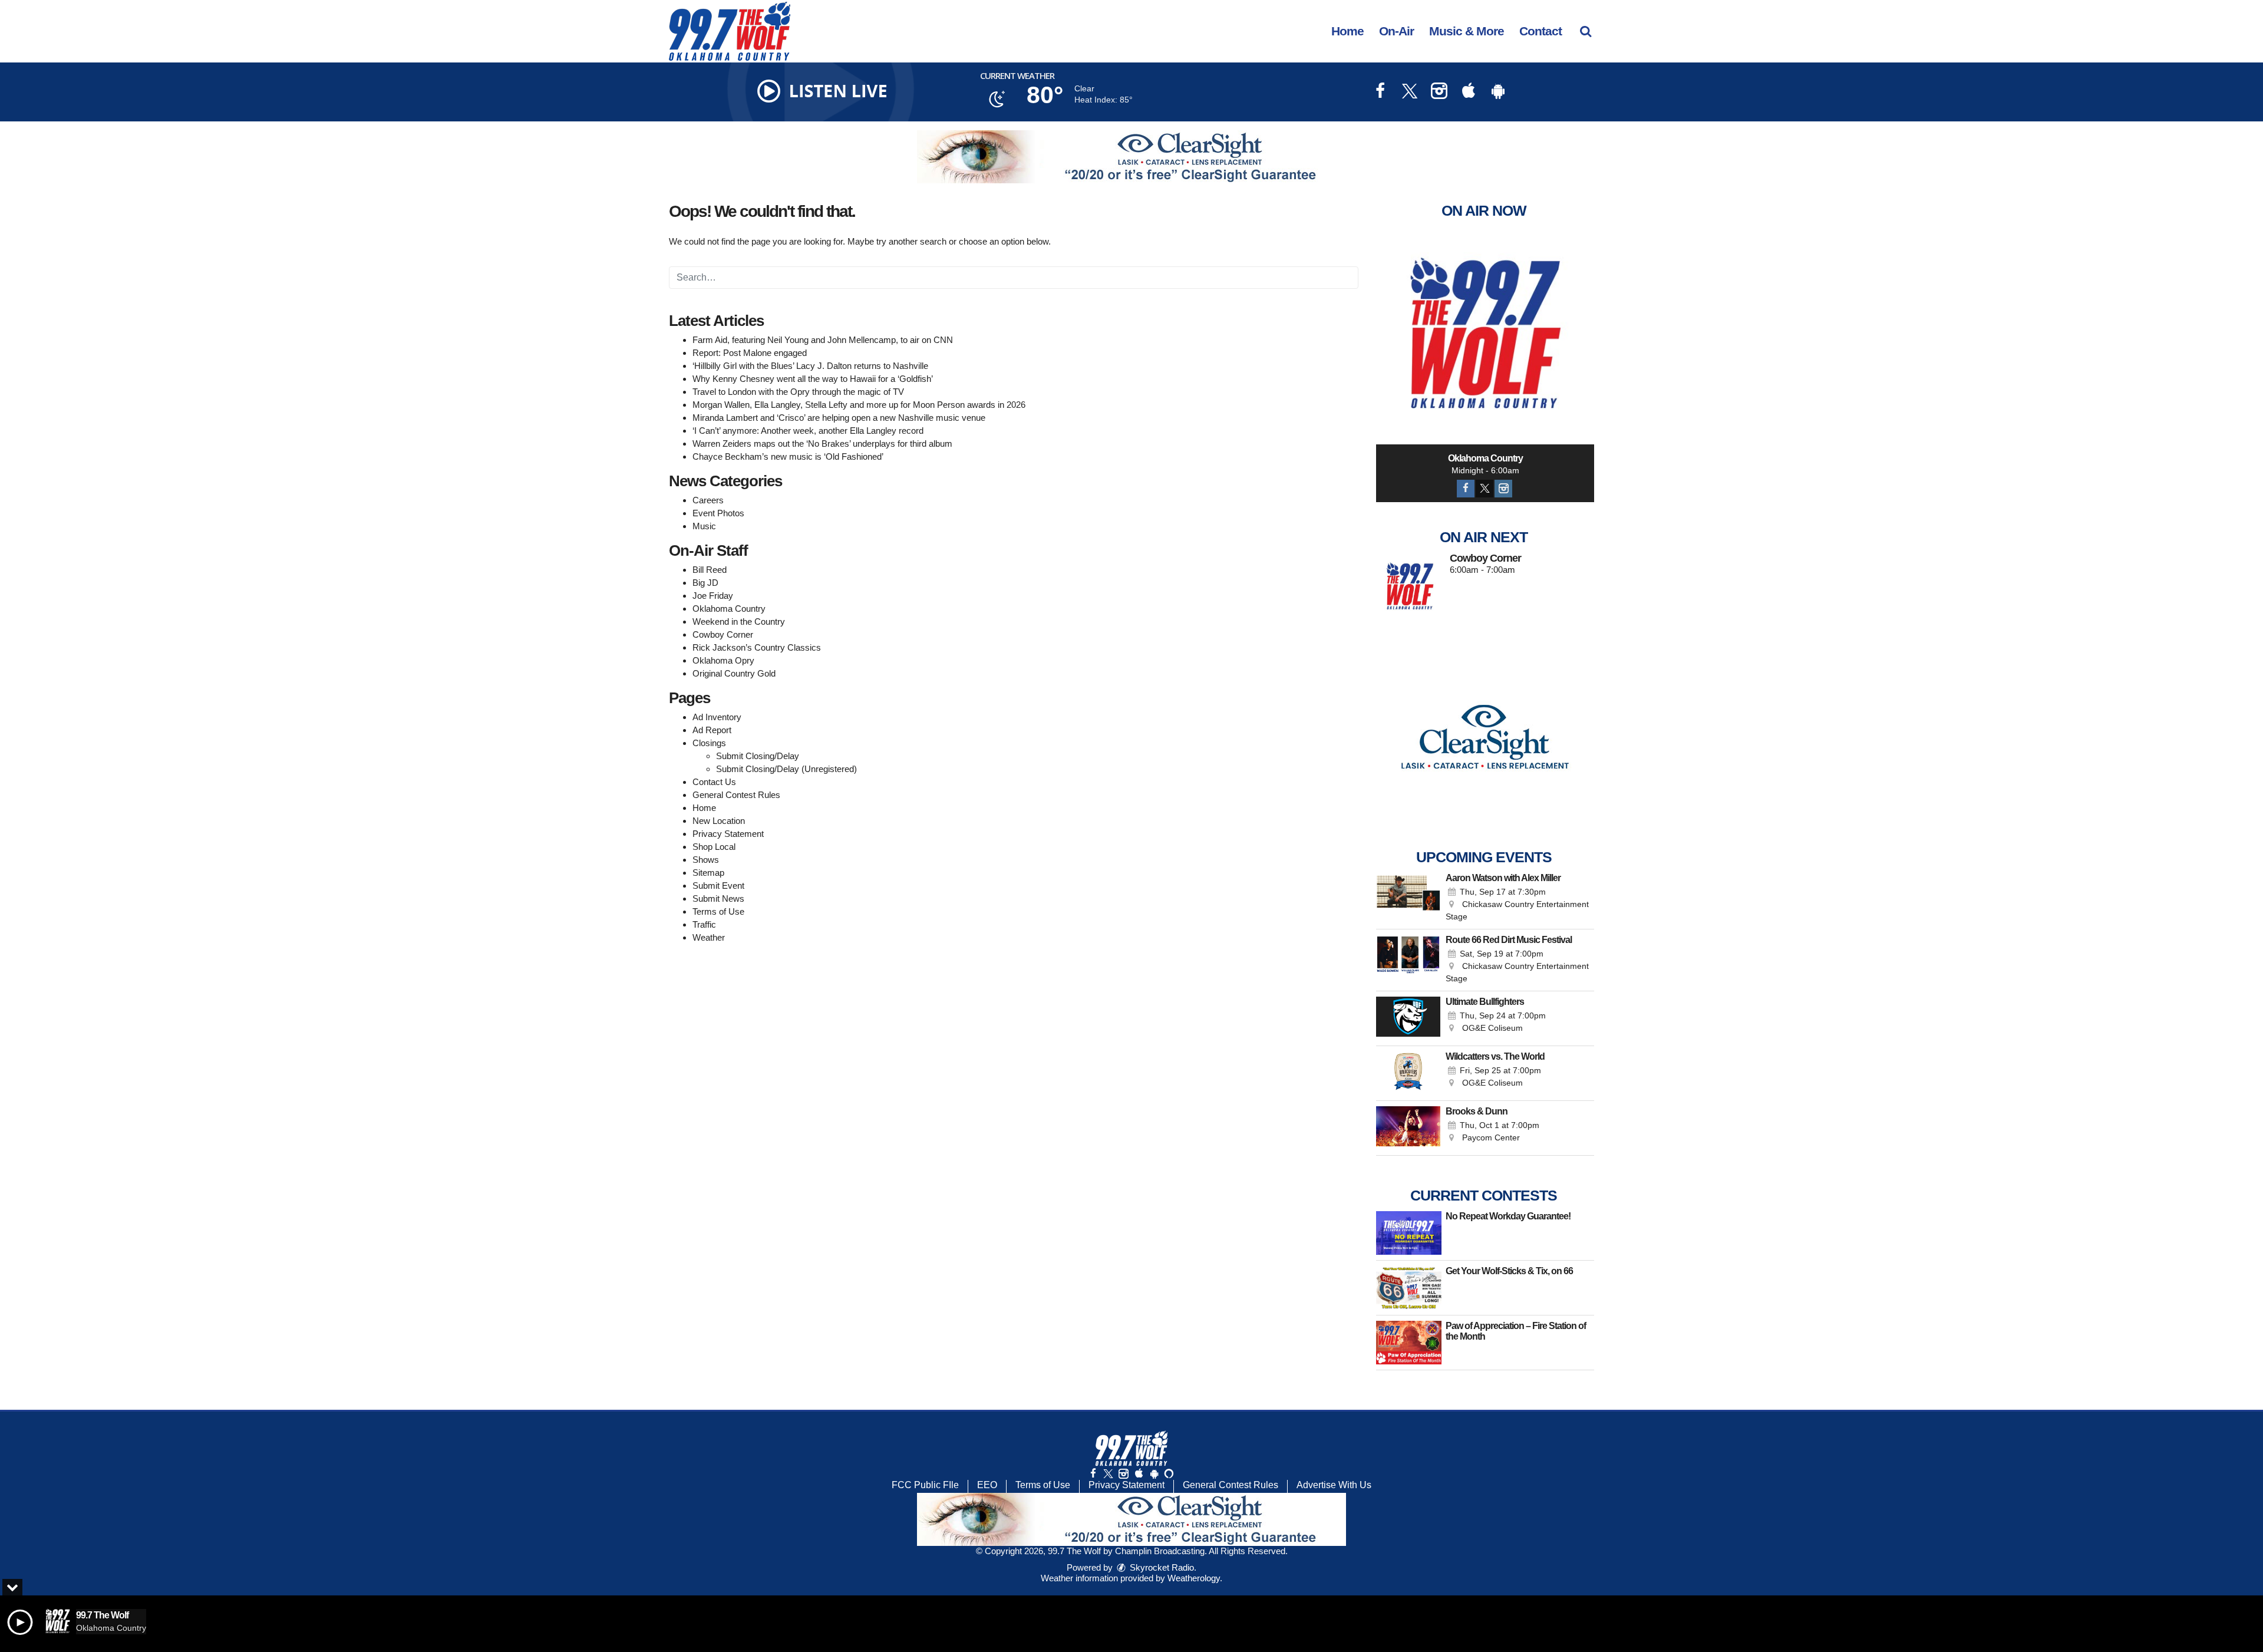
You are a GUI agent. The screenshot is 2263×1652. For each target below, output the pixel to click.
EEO (987, 1485)
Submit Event (718, 886)
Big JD (705, 583)
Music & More (1467, 31)
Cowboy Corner (723, 634)
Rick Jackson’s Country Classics (757, 647)
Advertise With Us (1334, 1485)
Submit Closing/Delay (758, 756)
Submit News (718, 898)
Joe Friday (713, 596)
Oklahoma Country (729, 609)
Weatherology (1194, 1578)
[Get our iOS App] (1139, 1474)
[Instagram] (1503, 489)
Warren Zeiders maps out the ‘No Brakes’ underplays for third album (822, 443)
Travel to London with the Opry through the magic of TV (798, 392)
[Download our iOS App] (1469, 92)
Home (1347, 31)
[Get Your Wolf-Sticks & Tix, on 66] (1409, 1288)
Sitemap (708, 873)
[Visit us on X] (1410, 92)
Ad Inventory (717, 717)
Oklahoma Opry (723, 660)
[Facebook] (1466, 489)
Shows (706, 860)
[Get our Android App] (1154, 1474)
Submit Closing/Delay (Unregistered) (786, 769)
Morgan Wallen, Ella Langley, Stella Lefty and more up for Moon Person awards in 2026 (859, 405)
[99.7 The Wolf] (738, 30)
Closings (709, 743)
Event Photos (718, 513)
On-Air (1396, 31)
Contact (1540, 31)
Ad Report (712, 730)
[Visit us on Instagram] (1439, 92)
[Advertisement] (1131, 157)
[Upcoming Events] (1408, 898)
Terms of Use (718, 911)
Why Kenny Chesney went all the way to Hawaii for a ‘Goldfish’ (813, 379)
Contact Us (714, 782)
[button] (1586, 31)
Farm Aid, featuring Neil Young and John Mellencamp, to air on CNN (823, 340)
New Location (719, 821)
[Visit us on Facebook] (1380, 92)
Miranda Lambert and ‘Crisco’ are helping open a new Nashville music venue (839, 418)
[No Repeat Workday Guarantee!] (1409, 1233)
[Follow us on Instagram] (1123, 1474)
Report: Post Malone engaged (750, 353)
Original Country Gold (734, 673)
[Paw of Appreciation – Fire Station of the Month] (1409, 1343)
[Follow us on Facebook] (1093, 1474)
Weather (709, 937)
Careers (708, 500)
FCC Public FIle (925, 1485)
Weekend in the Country (739, 621)
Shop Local (714, 847)
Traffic (704, 924)
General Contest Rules (736, 795)
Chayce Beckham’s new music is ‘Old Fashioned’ (788, 456)
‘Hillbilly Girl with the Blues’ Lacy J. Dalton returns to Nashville (810, 366)
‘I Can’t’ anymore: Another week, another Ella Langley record (808, 431)
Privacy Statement (728, 834)
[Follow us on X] (1108, 1474)
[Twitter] (1485, 489)
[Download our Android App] (1498, 92)
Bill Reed (710, 570)
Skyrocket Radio (1161, 1567)
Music (704, 526)
